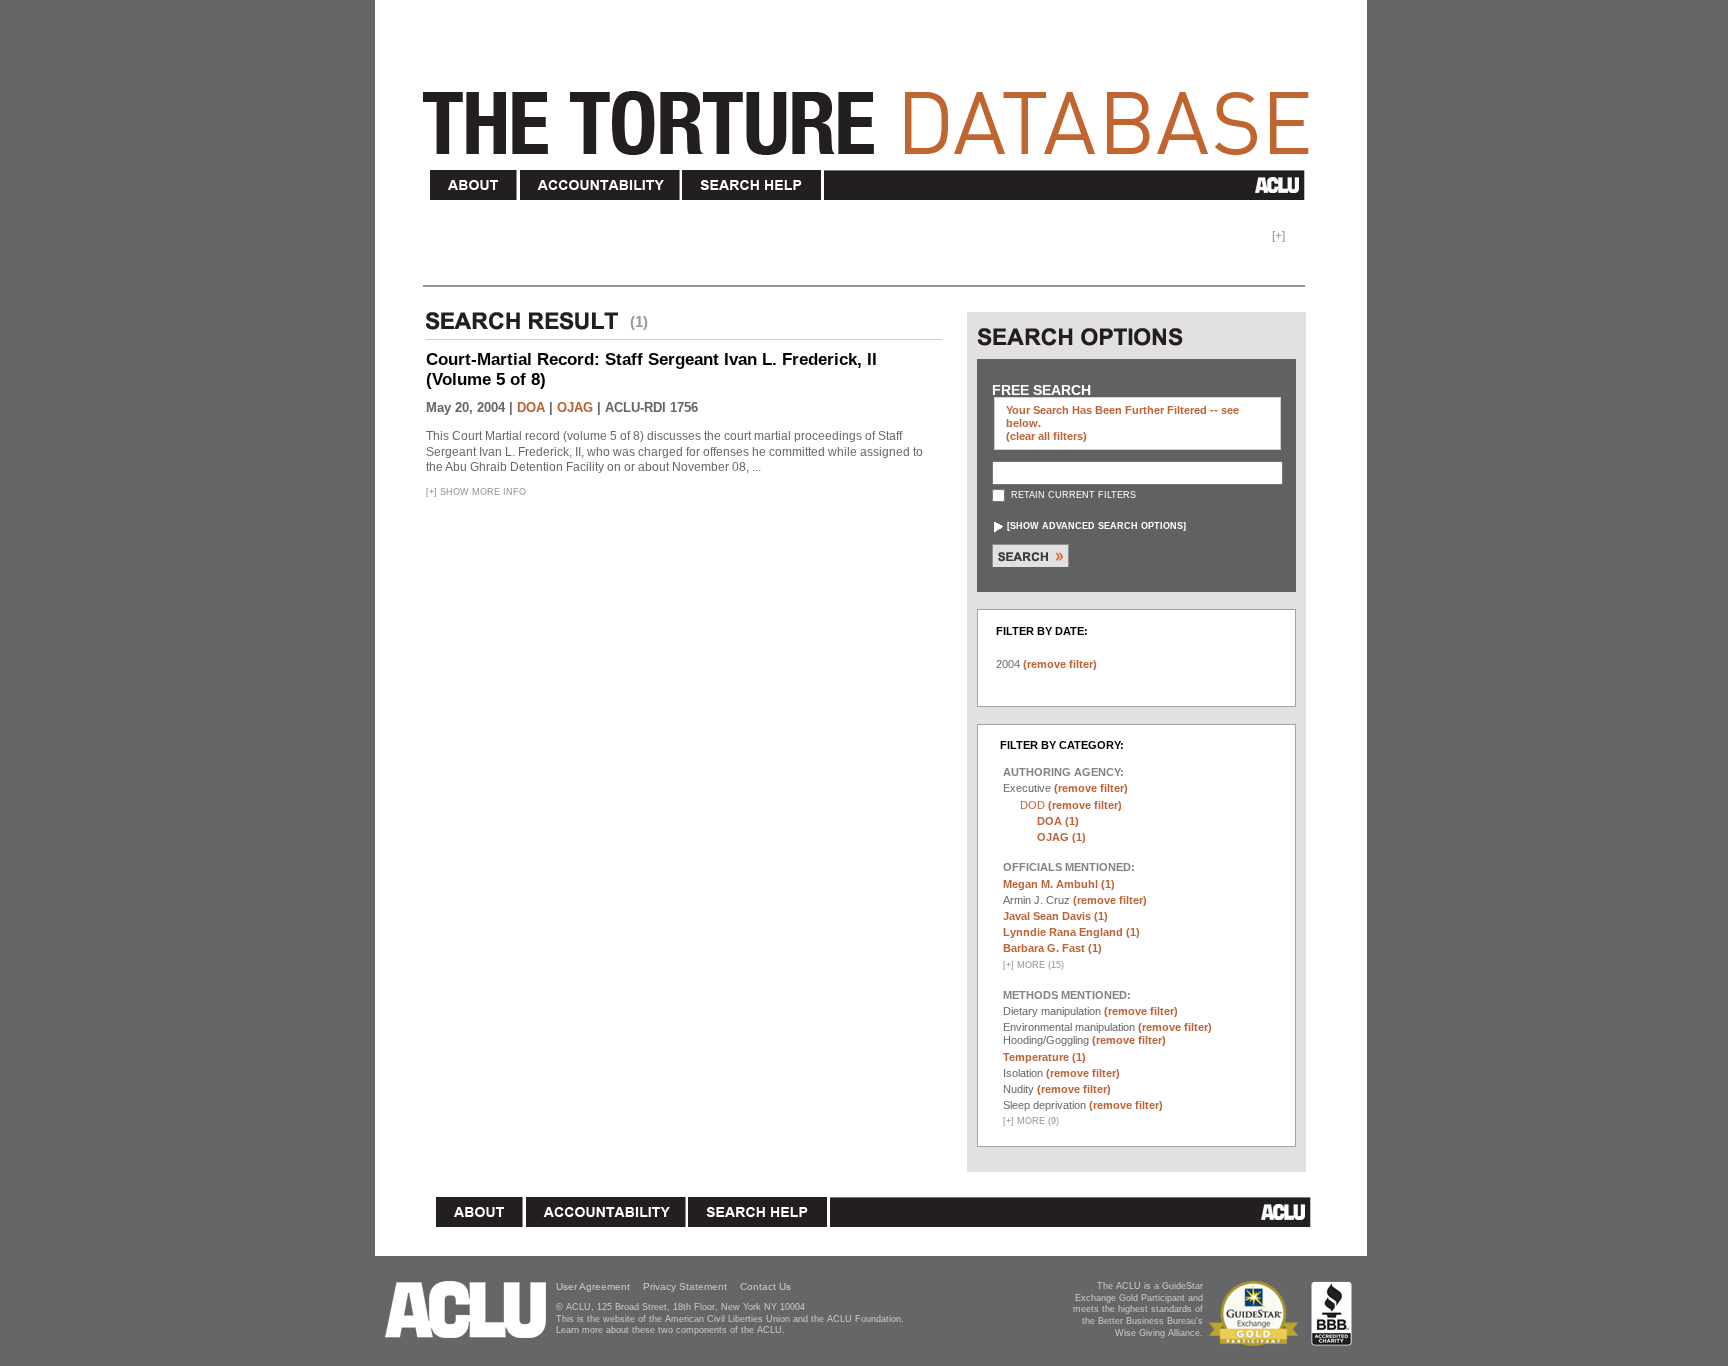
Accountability (600, 185)
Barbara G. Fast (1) (1052, 948)
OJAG (575, 407)
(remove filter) (1060, 664)
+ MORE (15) (1033, 965)
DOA (531, 407)
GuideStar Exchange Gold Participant (1257, 1313)
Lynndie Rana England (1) (1071, 932)
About (474, 185)
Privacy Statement (685, 1286)
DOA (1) (1058, 821)
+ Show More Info (476, 492)
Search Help (752, 185)
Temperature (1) (1044, 1057)
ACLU (1068, 185)
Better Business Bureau (1331, 1313)
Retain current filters (1072, 495)
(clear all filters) (1046, 436)
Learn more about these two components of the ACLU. (670, 1330)
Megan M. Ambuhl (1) (1059, 884)
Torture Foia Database (872, 112)
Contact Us (765, 1286)
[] (1096, 526)
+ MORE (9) (1031, 1121)
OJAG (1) (1061, 837)
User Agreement (593, 1286)
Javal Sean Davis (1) (1055, 916)
